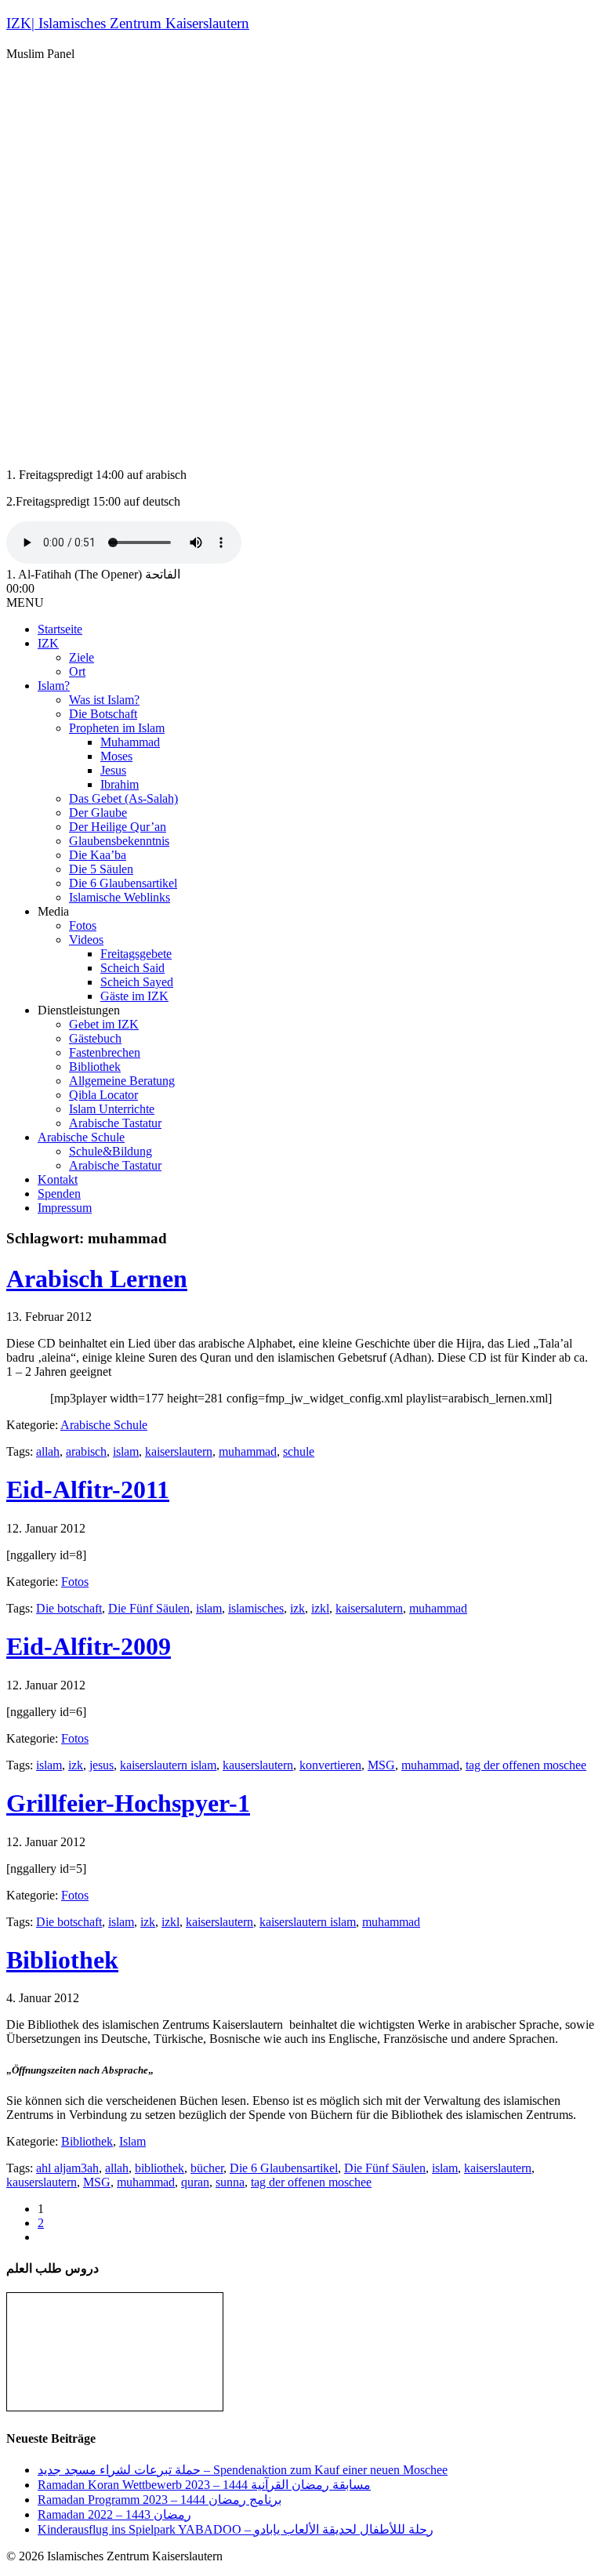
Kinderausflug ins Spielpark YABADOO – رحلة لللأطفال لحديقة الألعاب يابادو (236, 2529)
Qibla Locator (103, 1095)
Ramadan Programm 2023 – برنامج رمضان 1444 (160, 2500)
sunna (230, 2182)
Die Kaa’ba (98, 855)
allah (48, 1451)
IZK (48, 643)
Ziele (82, 657)
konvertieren (330, 1765)
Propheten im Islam (117, 728)
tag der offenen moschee (526, 1765)
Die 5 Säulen (101, 869)
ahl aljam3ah (67, 2168)
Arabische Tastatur (115, 1123)
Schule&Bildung (111, 1151)
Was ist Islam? (104, 700)
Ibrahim (120, 784)
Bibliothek (95, 1067)
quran (195, 2182)
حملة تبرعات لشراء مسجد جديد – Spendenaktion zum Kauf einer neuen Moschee (243, 2470)
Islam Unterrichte (112, 1109)
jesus (102, 1765)
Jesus (113, 770)
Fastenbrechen (105, 1052)
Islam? (54, 686)
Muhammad (130, 742)
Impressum (65, 1208)
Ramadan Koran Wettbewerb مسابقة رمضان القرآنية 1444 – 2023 (204, 2485)
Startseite (60, 629)
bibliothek (160, 2168)
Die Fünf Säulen (149, 1608)
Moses (116, 756)
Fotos (83, 925)
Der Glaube (98, 813)
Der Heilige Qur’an (118, 827)
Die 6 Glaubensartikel (123, 883)
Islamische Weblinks (120, 897)
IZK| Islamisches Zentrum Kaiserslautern (128, 23)
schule (299, 1451)
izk (297, 1608)
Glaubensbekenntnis (119, 841)
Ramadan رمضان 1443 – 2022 (114, 2514)
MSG (381, 1765)
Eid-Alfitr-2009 (89, 1646)
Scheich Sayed (137, 982)
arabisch (86, 1451)
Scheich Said (132, 968)
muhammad (248, 1451)
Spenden (59, 1194)
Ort (77, 671)
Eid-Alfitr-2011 (88, 1489)
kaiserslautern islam (168, 1765)
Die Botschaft (103, 714)
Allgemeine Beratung (122, 1081)
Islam (132, 2141)
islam (126, 1451)
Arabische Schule (81, 1137)
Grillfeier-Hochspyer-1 (128, 1803)
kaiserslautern (179, 1451)
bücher (207, 2168)
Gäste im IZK (134, 996)
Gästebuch (95, 1038)
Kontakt (58, 1179)
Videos (86, 940)
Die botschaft (69, 1608)
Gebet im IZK (104, 1024)
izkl (320, 1608)
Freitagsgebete (136, 954)
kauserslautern (258, 1765)
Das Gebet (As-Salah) (123, 798)
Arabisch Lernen (97, 1279)
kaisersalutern (369, 1608)
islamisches (256, 1608)
